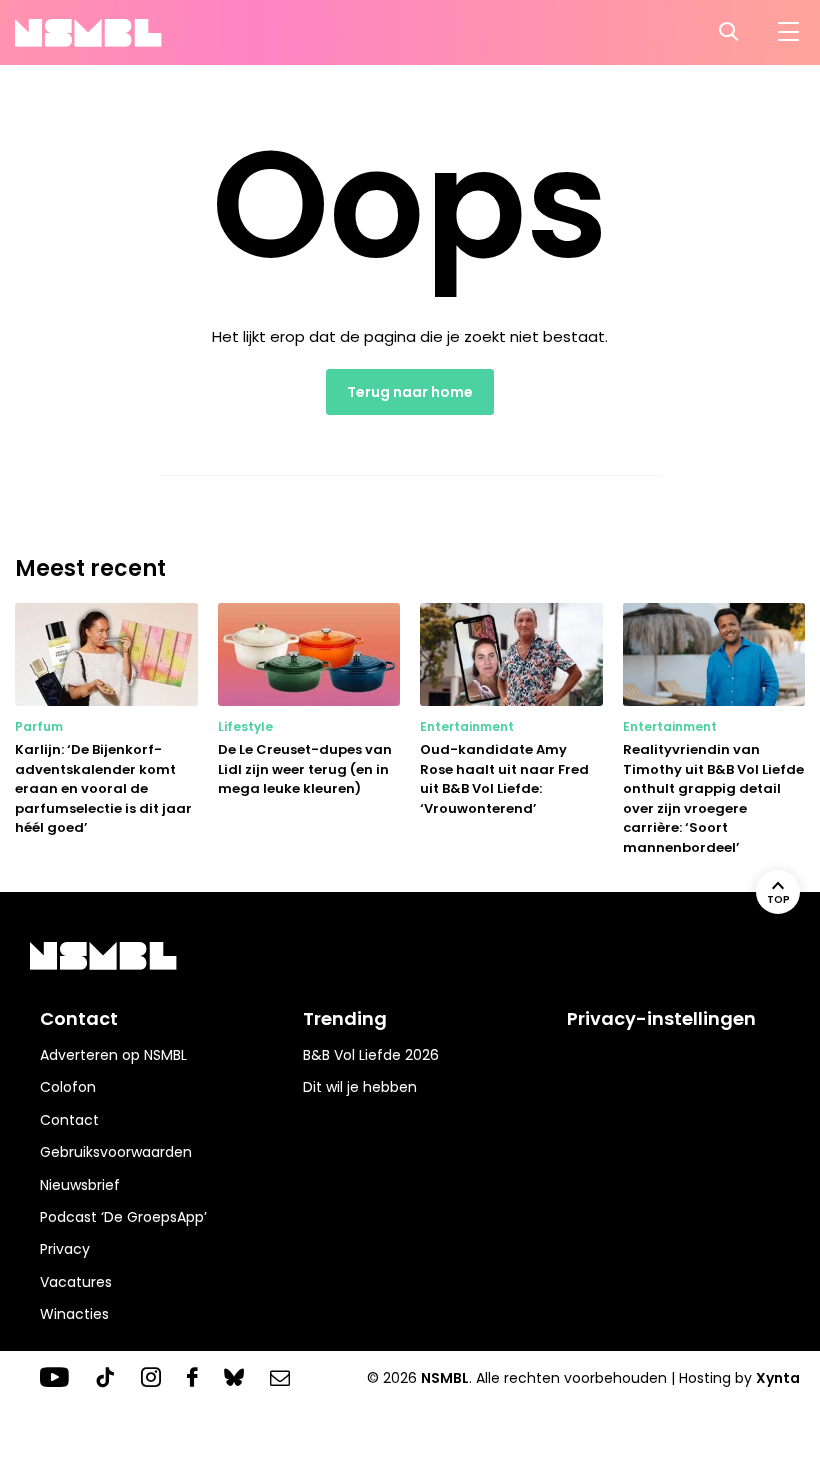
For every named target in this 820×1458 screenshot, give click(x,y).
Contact (69, 1120)
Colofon (68, 1087)
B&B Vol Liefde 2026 (371, 1055)
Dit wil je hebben (360, 1087)
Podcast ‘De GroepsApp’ (123, 1217)
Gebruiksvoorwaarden (116, 1152)
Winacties (74, 1314)
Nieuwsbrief (80, 1185)
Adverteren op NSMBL (113, 1055)
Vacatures (76, 1282)
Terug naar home (410, 392)
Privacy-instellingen (661, 1018)
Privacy (65, 1249)
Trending (345, 1018)
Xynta (778, 1378)
